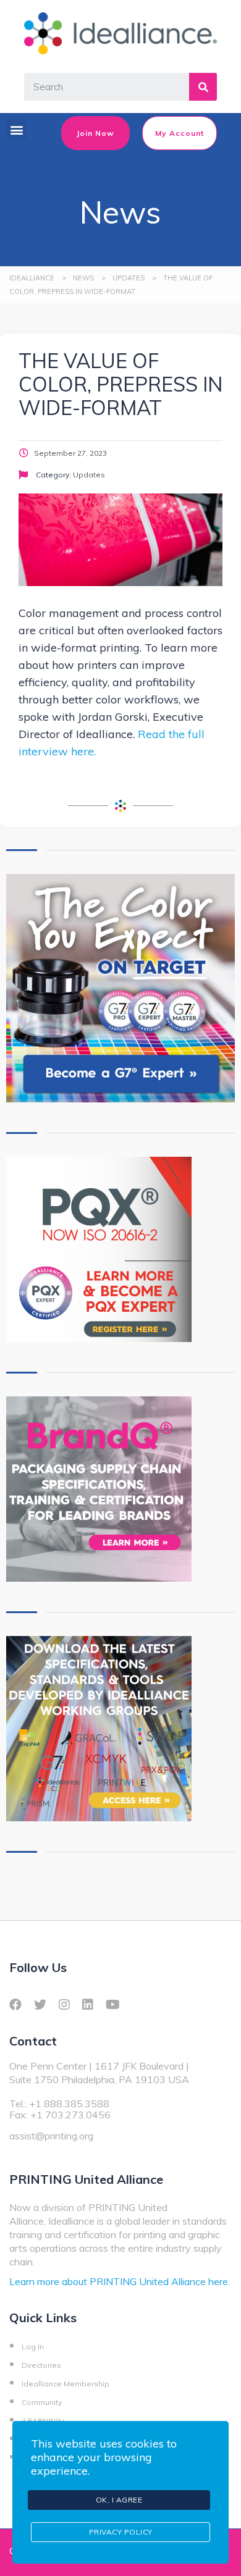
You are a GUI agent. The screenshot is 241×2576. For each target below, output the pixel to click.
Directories (41, 2365)
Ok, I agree (119, 2500)
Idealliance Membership (66, 2384)
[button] (16, 129)
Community (42, 2402)
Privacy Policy (121, 2532)
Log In (33, 2347)
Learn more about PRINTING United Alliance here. (120, 2281)
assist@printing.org (51, 2136)
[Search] (203, 87)
